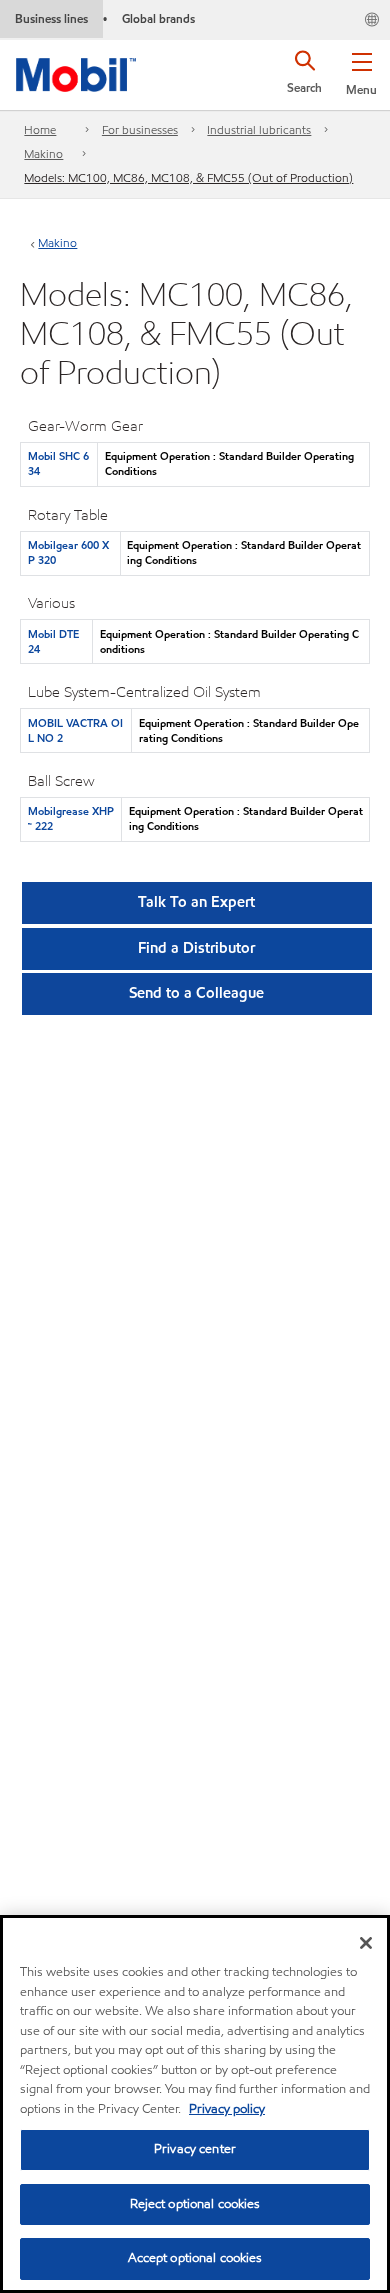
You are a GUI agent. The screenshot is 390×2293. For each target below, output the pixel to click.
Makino (43, 153)
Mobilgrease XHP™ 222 (71, 818)
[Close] (366, 1943)
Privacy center (195, 2149)
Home (40, 129)
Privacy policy (227, 2109)
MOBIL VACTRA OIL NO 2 (75, 730)
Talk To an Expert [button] (196, 902)
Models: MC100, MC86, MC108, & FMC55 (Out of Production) (188, 177)
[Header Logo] (76, 71)
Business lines (51, 18)
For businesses (140, 129)
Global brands (158, 18)
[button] (361, 70)
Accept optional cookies (195, 2258)
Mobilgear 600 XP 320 (68, 552)
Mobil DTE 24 (53, 641)
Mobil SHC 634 (58, 463)
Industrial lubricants (259, 129)
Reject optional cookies (195, 2204)
